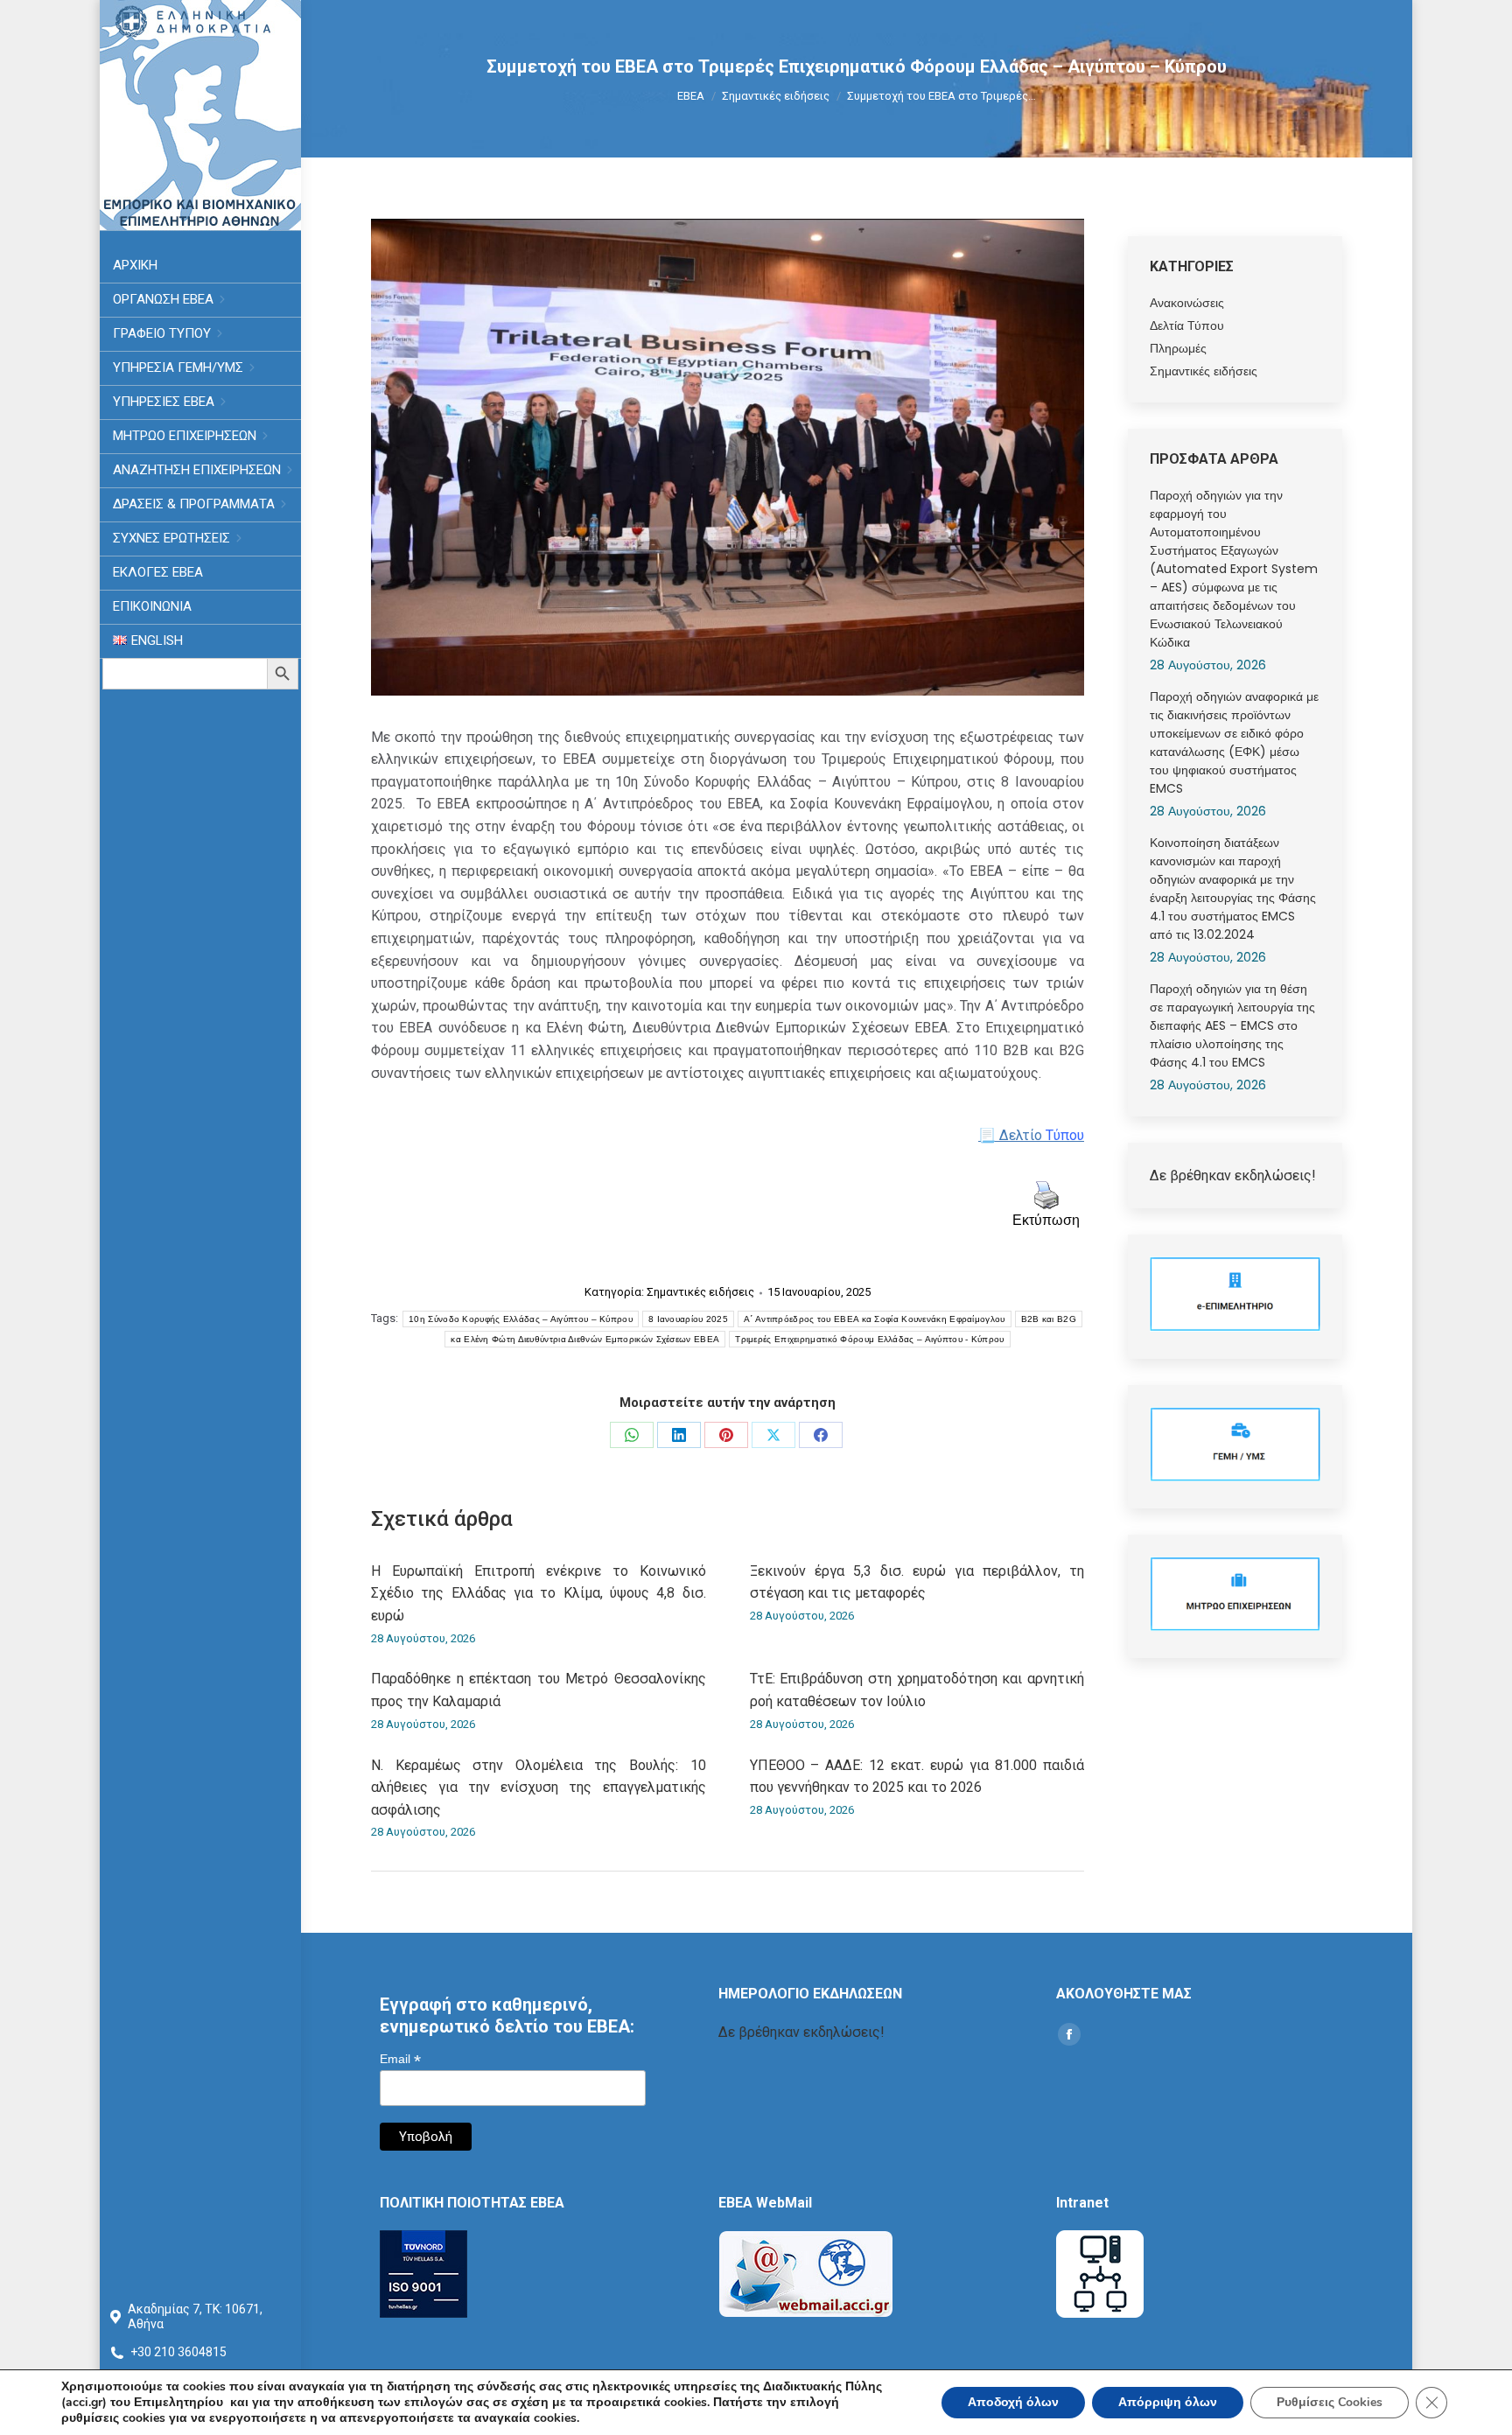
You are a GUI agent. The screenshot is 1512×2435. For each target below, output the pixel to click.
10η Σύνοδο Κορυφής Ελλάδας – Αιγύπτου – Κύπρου (521, 1319)
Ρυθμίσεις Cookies (1330, 2402)
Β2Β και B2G (1049, 1319)
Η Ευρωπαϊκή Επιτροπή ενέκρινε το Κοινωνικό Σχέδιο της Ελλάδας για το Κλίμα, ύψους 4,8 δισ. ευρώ (539, 1593)
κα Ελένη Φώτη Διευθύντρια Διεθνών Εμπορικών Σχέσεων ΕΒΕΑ (585, 1339)
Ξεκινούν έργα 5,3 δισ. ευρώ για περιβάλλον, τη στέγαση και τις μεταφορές (917, 1582)
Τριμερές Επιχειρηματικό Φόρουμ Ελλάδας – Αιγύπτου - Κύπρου (869, 1339)
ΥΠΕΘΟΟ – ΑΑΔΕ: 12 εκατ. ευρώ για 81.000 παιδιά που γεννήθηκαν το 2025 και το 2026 (917, 1777)
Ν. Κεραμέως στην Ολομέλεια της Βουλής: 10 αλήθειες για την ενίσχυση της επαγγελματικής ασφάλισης (539, 1788)
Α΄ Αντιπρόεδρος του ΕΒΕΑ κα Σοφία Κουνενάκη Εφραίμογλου (875, 1319)
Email (400, 2059)
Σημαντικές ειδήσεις (700, 1292)
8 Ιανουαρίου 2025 (688, 1319)
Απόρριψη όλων (1168, 2402)
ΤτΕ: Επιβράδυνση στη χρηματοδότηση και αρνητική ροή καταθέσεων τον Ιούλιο (917, 1690)
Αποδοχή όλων (1013, 2402)
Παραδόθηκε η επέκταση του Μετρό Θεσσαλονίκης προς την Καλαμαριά (539, 1690)
